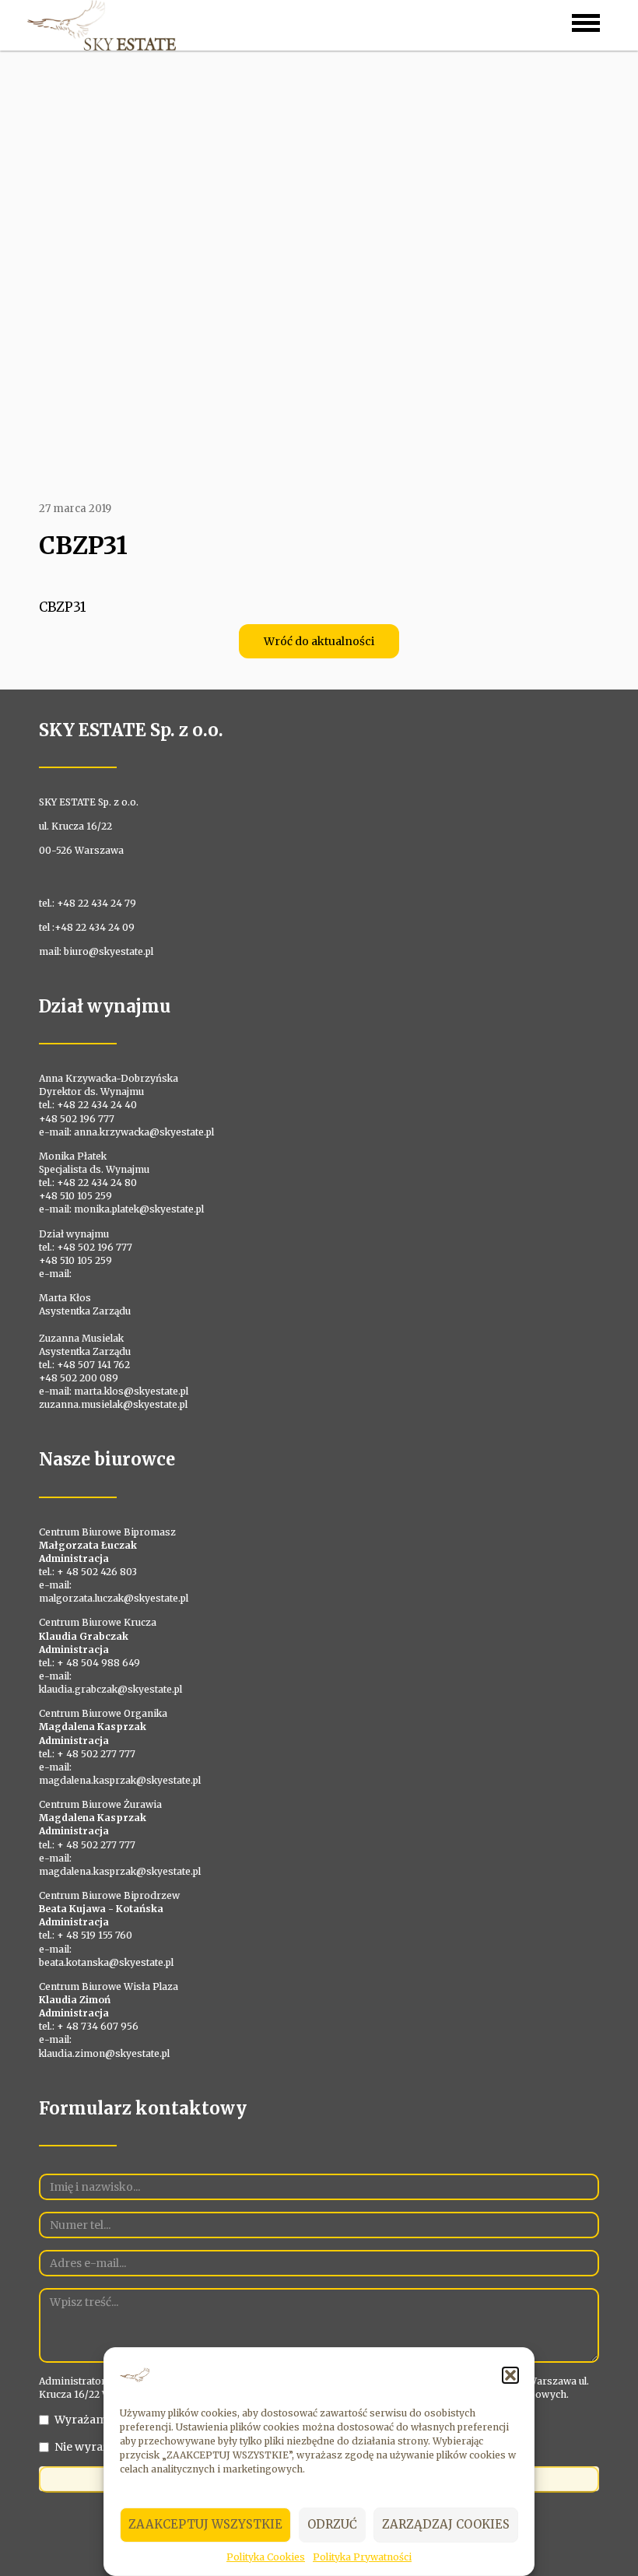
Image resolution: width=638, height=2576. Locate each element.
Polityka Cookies (266, 2557)
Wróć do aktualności (319, 641)
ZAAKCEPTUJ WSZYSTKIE (205, 2524)
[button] (510, 2375)
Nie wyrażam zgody (109, 2447)
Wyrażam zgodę (98, 2420)
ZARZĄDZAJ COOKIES (446, 2524)
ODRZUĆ (332, 2524)
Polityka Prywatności (362, 2557)
